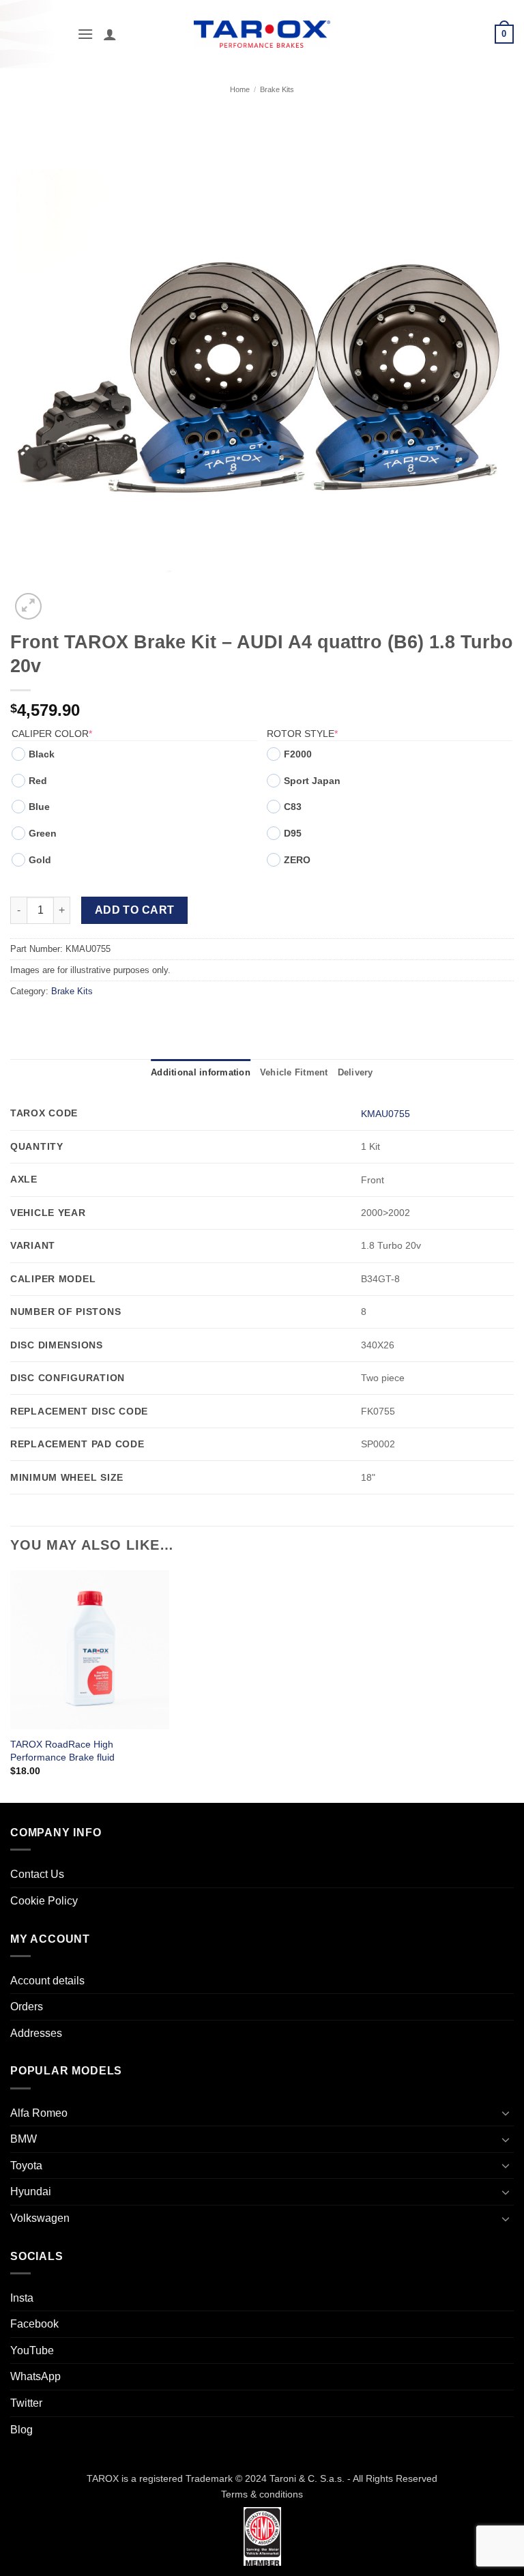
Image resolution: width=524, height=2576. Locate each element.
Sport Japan (312, 781)
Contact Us (37, 1874)
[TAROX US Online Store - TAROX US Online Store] (262, 34)
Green (43, 833)
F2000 (298, 754)
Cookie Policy (44, 1901)
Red (38, 781)
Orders (27, 2007)
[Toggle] (506, 2113)
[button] (85, 34)
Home (240, 89)
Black (42, 754)
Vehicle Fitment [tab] (294, 1072)
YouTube (32, 2350)
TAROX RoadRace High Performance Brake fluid (62, 1751)
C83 (293, 807)
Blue (39, 807)
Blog (21, 2430)
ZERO (297, 860)
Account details (47, 1981)
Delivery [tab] (355, 1072)
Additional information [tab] (201, 1072)
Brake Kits (277, 89)
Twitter (26, 2403)
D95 (293, 833)
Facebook (34, 2324)
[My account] (110, 34)
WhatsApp (35, 2376)
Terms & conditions (262, 2494)
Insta (22, 2298)
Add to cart (135, 910)
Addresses (36, 2033)
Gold (40, 860)
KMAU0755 (385, 1114)
